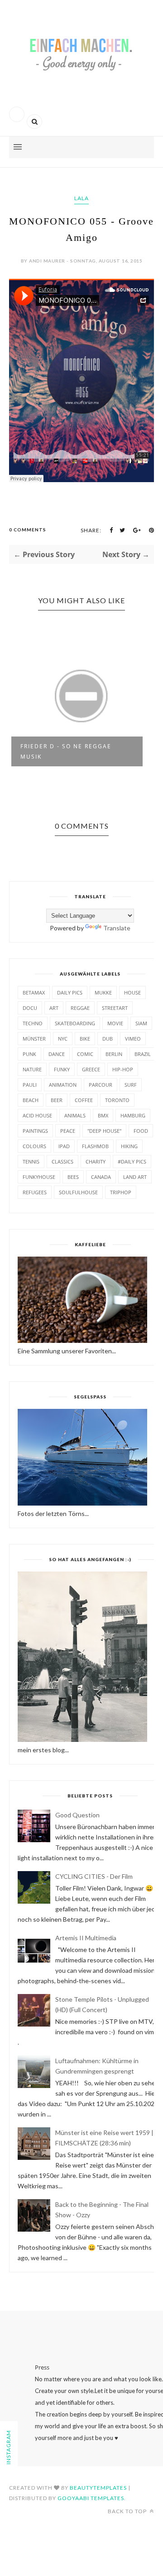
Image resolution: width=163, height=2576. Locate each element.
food (141, 1131)
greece (91, 1069)
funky (62, 1069)
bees (73, 1177)
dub (108, 1039)
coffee (84, 1100)
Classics (62, 1161)
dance (57, 1054)
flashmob (95, 1146)
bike (85, 1039)
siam (141, 1023)
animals (75, 1115)
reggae (80, 1008)
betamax (34, 992)
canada (101, 1177)
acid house (37, 1115)
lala (81, 198)
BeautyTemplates (98, 2488)
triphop (121, 1192)
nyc (63, 1039)
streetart (115, 1008)
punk (29, 1054)
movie (115, 1023)
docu (30, 1008)
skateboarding (75, 1023)
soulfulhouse (78, 1192)
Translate (117, 928)
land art (135, 1177)
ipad (64, 1146)
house (132, 992)
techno (33, 1023)
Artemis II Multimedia (86, 1938)
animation (63, 1085)
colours (34, 1146)
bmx (103, 1115)
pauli (30, 1085)
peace (68, 1131)
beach (31, 1100)
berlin (114, 1054)
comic (85, 1054)
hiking (129, 1146)
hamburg (133, 1115)
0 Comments (28, 530)
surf (131, 1085)
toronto (117, 1100)
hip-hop (123, 1069)
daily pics (70, 992)
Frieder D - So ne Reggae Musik (66, 751)
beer (57, 1100)
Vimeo (133, 1039)
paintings (35, 1131)
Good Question (77, 1815)
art (54, 1008)
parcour (101, 1085)
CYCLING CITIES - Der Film (94, 1876)
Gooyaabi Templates (91, 2498)
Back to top (128, 2511)
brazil (143, 1054)
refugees (35, 1192)
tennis (31, 1161)
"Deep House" (104, 1131)
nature (32, 1069)
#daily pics (132, 1161)
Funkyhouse (39, 1177)
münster (34, 1039)
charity (96, 1161)
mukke (103, 992)
